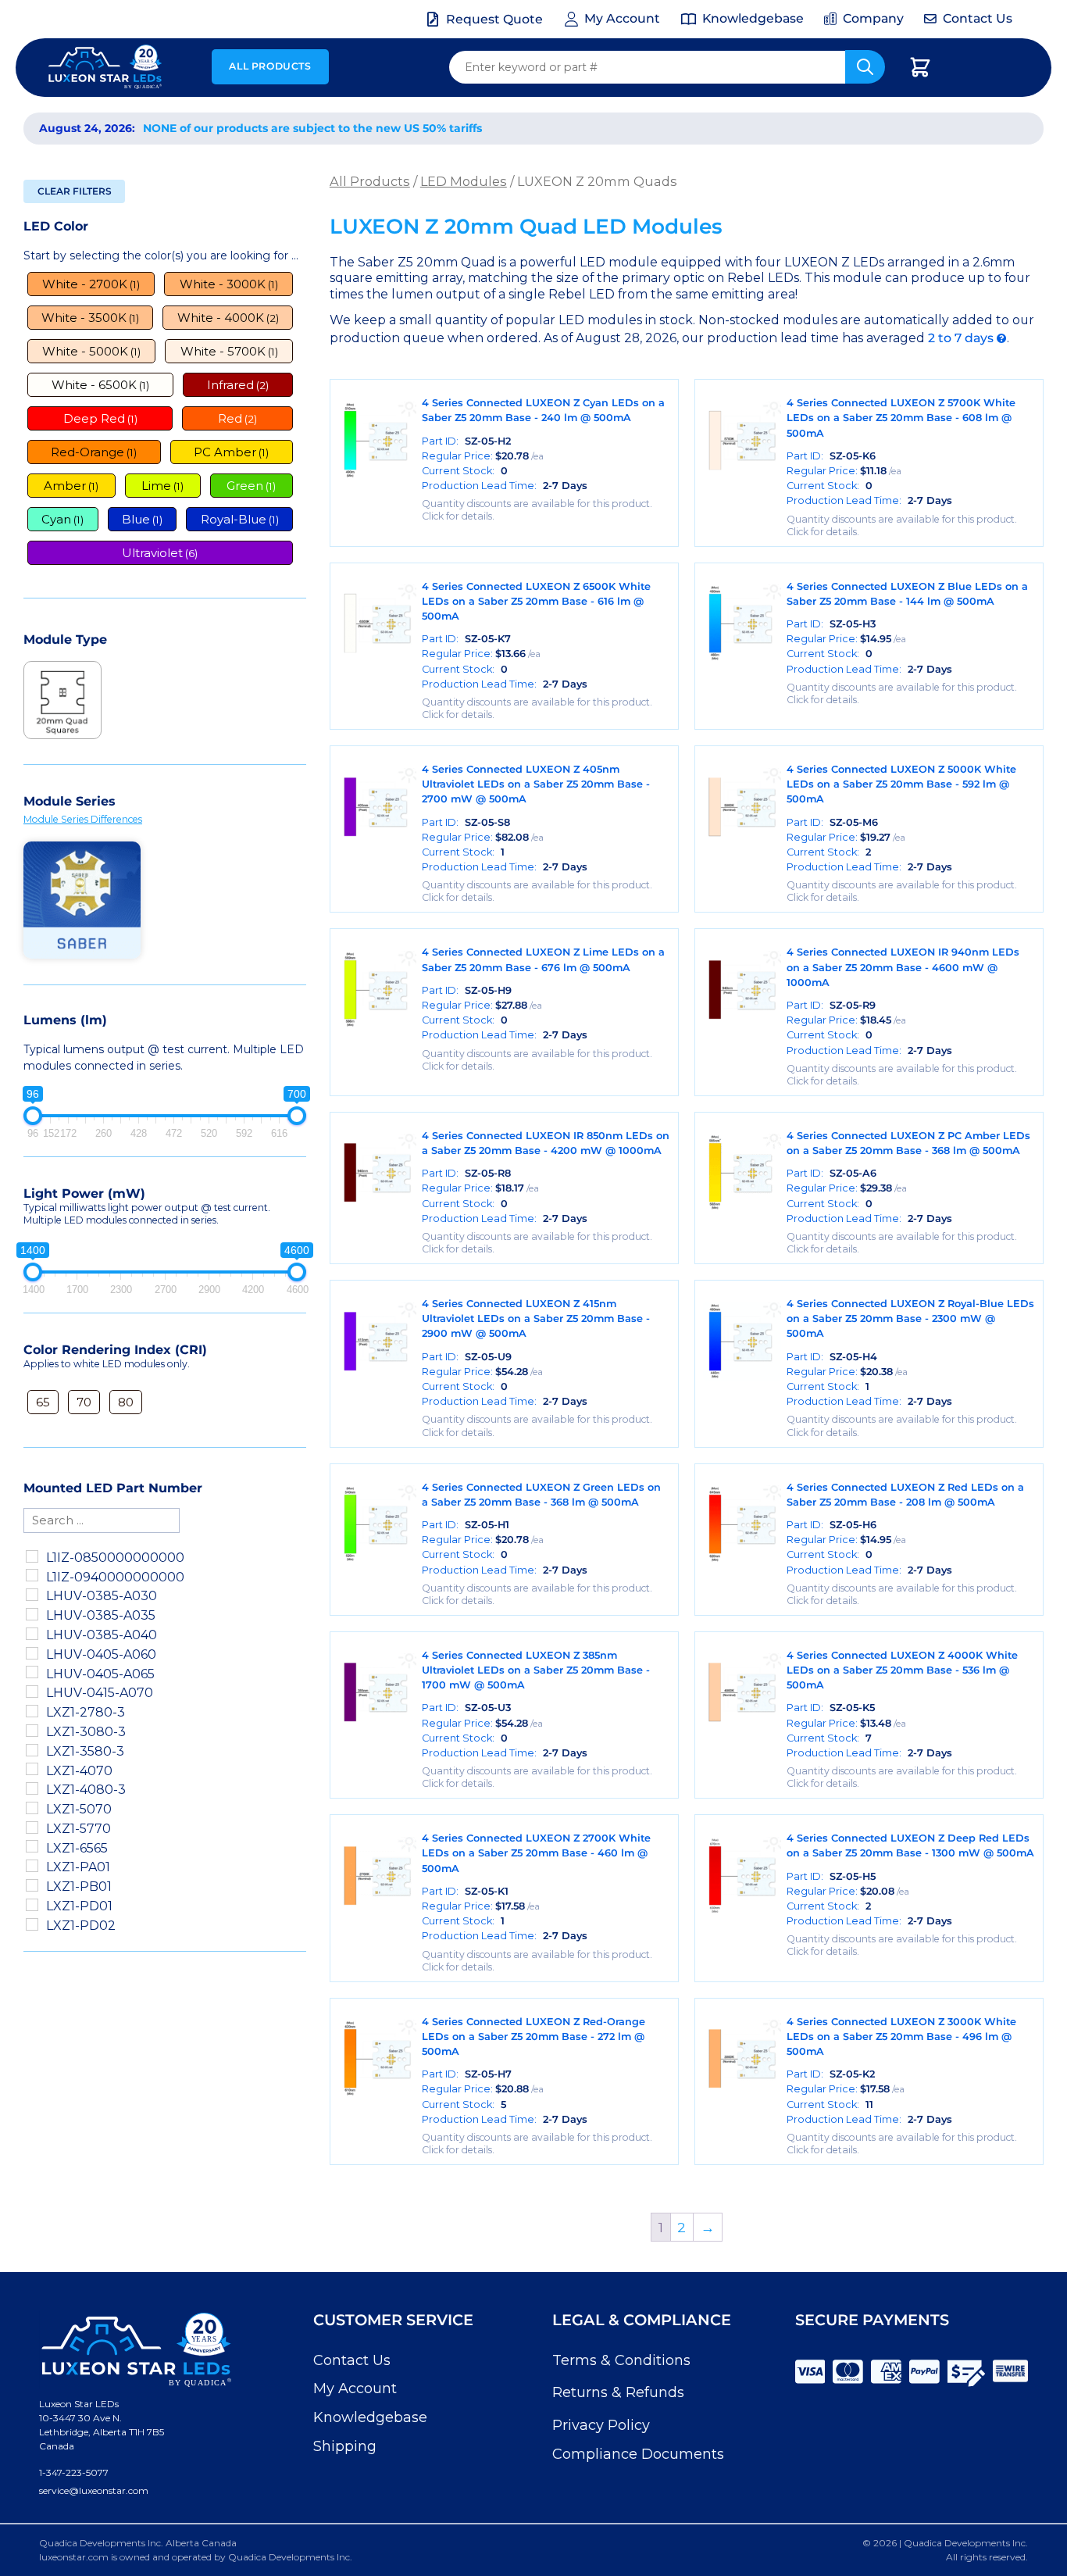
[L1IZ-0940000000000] (32, 1575)
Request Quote (494, 19)
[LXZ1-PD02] (32, 1924)
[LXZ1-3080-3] (32, 1731)
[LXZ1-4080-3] (32, 1788)
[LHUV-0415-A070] (32, 1692)
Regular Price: (483, 456)
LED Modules (464, 181)
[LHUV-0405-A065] (32, 1672)
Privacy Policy (601, 2425)
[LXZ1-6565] (32, 1846)
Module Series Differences (83, 819)
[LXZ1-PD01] (32, 1905)
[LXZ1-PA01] (32, 1866)
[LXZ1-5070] (32, 1808)
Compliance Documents (638, 2454)
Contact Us (352, 2360)
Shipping (345, 2446)
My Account (355, 2388)
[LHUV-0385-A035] (32, 1614)
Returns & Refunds (618, 2392)
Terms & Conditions (621, 2360)
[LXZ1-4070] (32, 1769)
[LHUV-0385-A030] (32, 1595)
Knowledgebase (370, 2417)
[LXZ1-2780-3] (32, 1711)
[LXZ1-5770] (32, 1827)
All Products (270, 66)
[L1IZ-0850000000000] (32, 1556)
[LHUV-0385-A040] (32, 1634)
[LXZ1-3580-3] (32, 1750)
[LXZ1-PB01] (32, 1885)
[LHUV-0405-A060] (32, 1653)
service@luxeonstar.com (94, 2490)
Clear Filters (75, 191)
